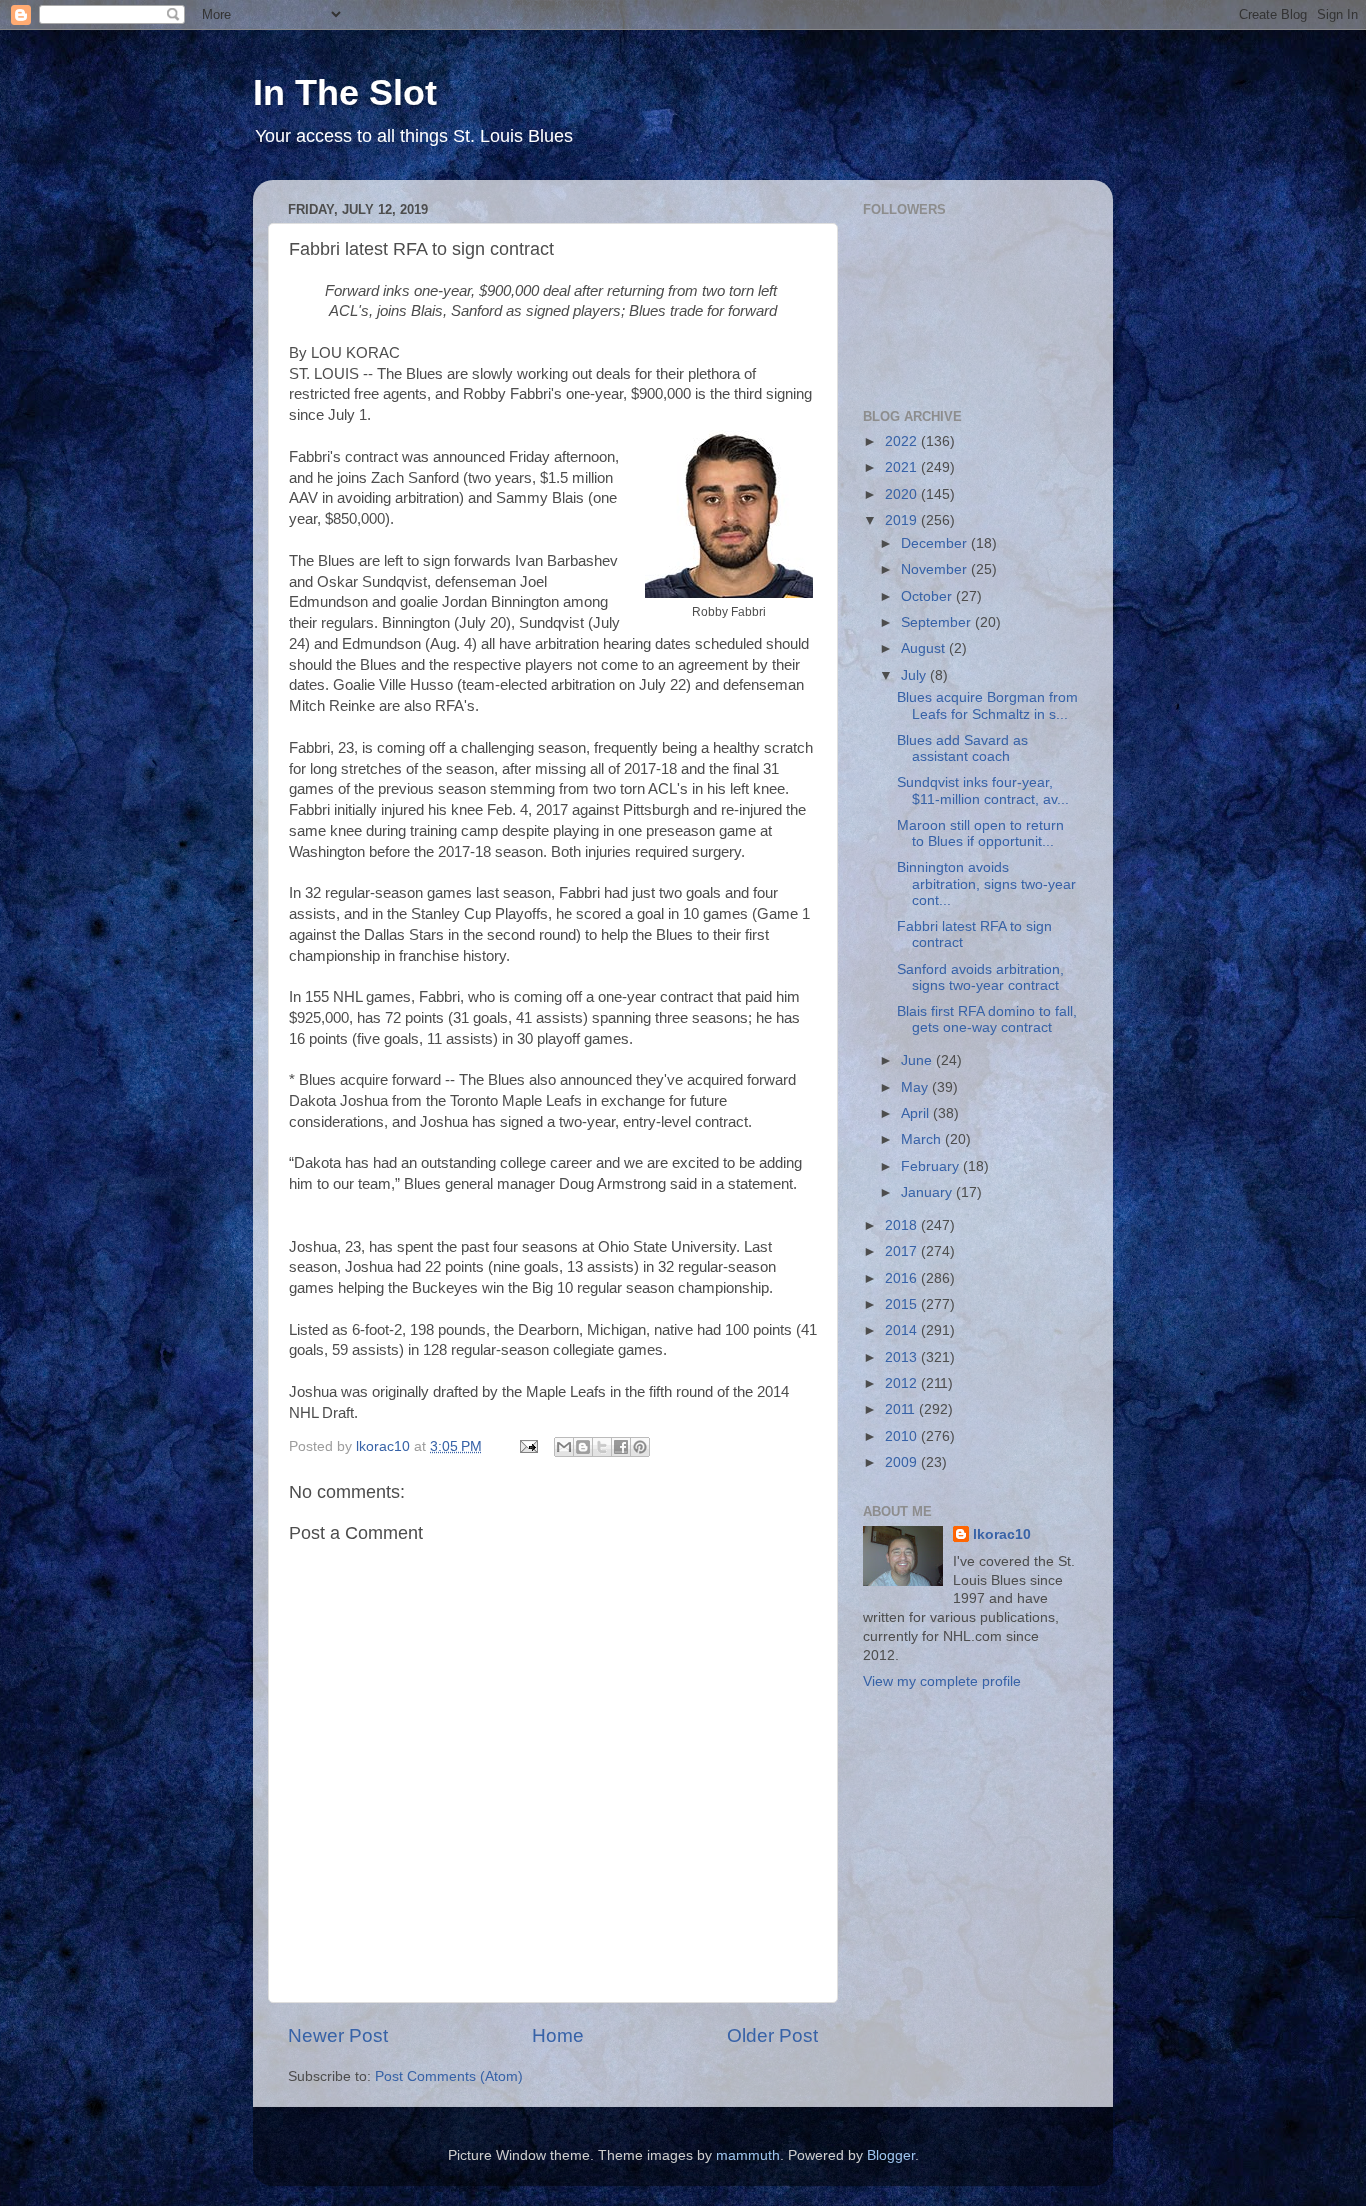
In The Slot (345, 92)
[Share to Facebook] (621, 1447)
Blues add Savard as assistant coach (962, 748)
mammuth (748, 2155)
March (923, 1139)
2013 (903, 1357)
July (915, 675)
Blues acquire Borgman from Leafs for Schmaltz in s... (987, 705)
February (932, 1166)
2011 (902, 1409)
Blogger (891, 2155)
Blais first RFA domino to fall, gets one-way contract (987, 1019)
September (938, 622)
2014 (903, 1330)
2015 (903, 1304)
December (936, 543)
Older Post (772, 2035)
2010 (903, 1436)
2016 (903, 1278)
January (928, 1192)
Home (558, 2035)
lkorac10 (1002, 1534)
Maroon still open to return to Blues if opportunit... (980, 833)
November (936, 569)
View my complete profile (942, 1681)
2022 (903, 441)
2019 (903, 520)
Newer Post (338, 2035)
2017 (903, 1251)
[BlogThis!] (583, 1447)
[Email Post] (527, 1446)
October (928, 596)
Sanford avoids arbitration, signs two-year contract (980, 977)
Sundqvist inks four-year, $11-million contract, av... (983, 790)
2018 (903, 1225)
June (918, 1060)
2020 (903, 494)
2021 (903, 467)
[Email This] (564, 1447)
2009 (903, 1462)
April (917, 1113)
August (925, 648)
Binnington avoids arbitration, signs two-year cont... (986, 883)
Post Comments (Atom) (449, 2076)
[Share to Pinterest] (640, 1447)
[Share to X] (602, 1447)
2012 (903, 1383)
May (916, 1087)
